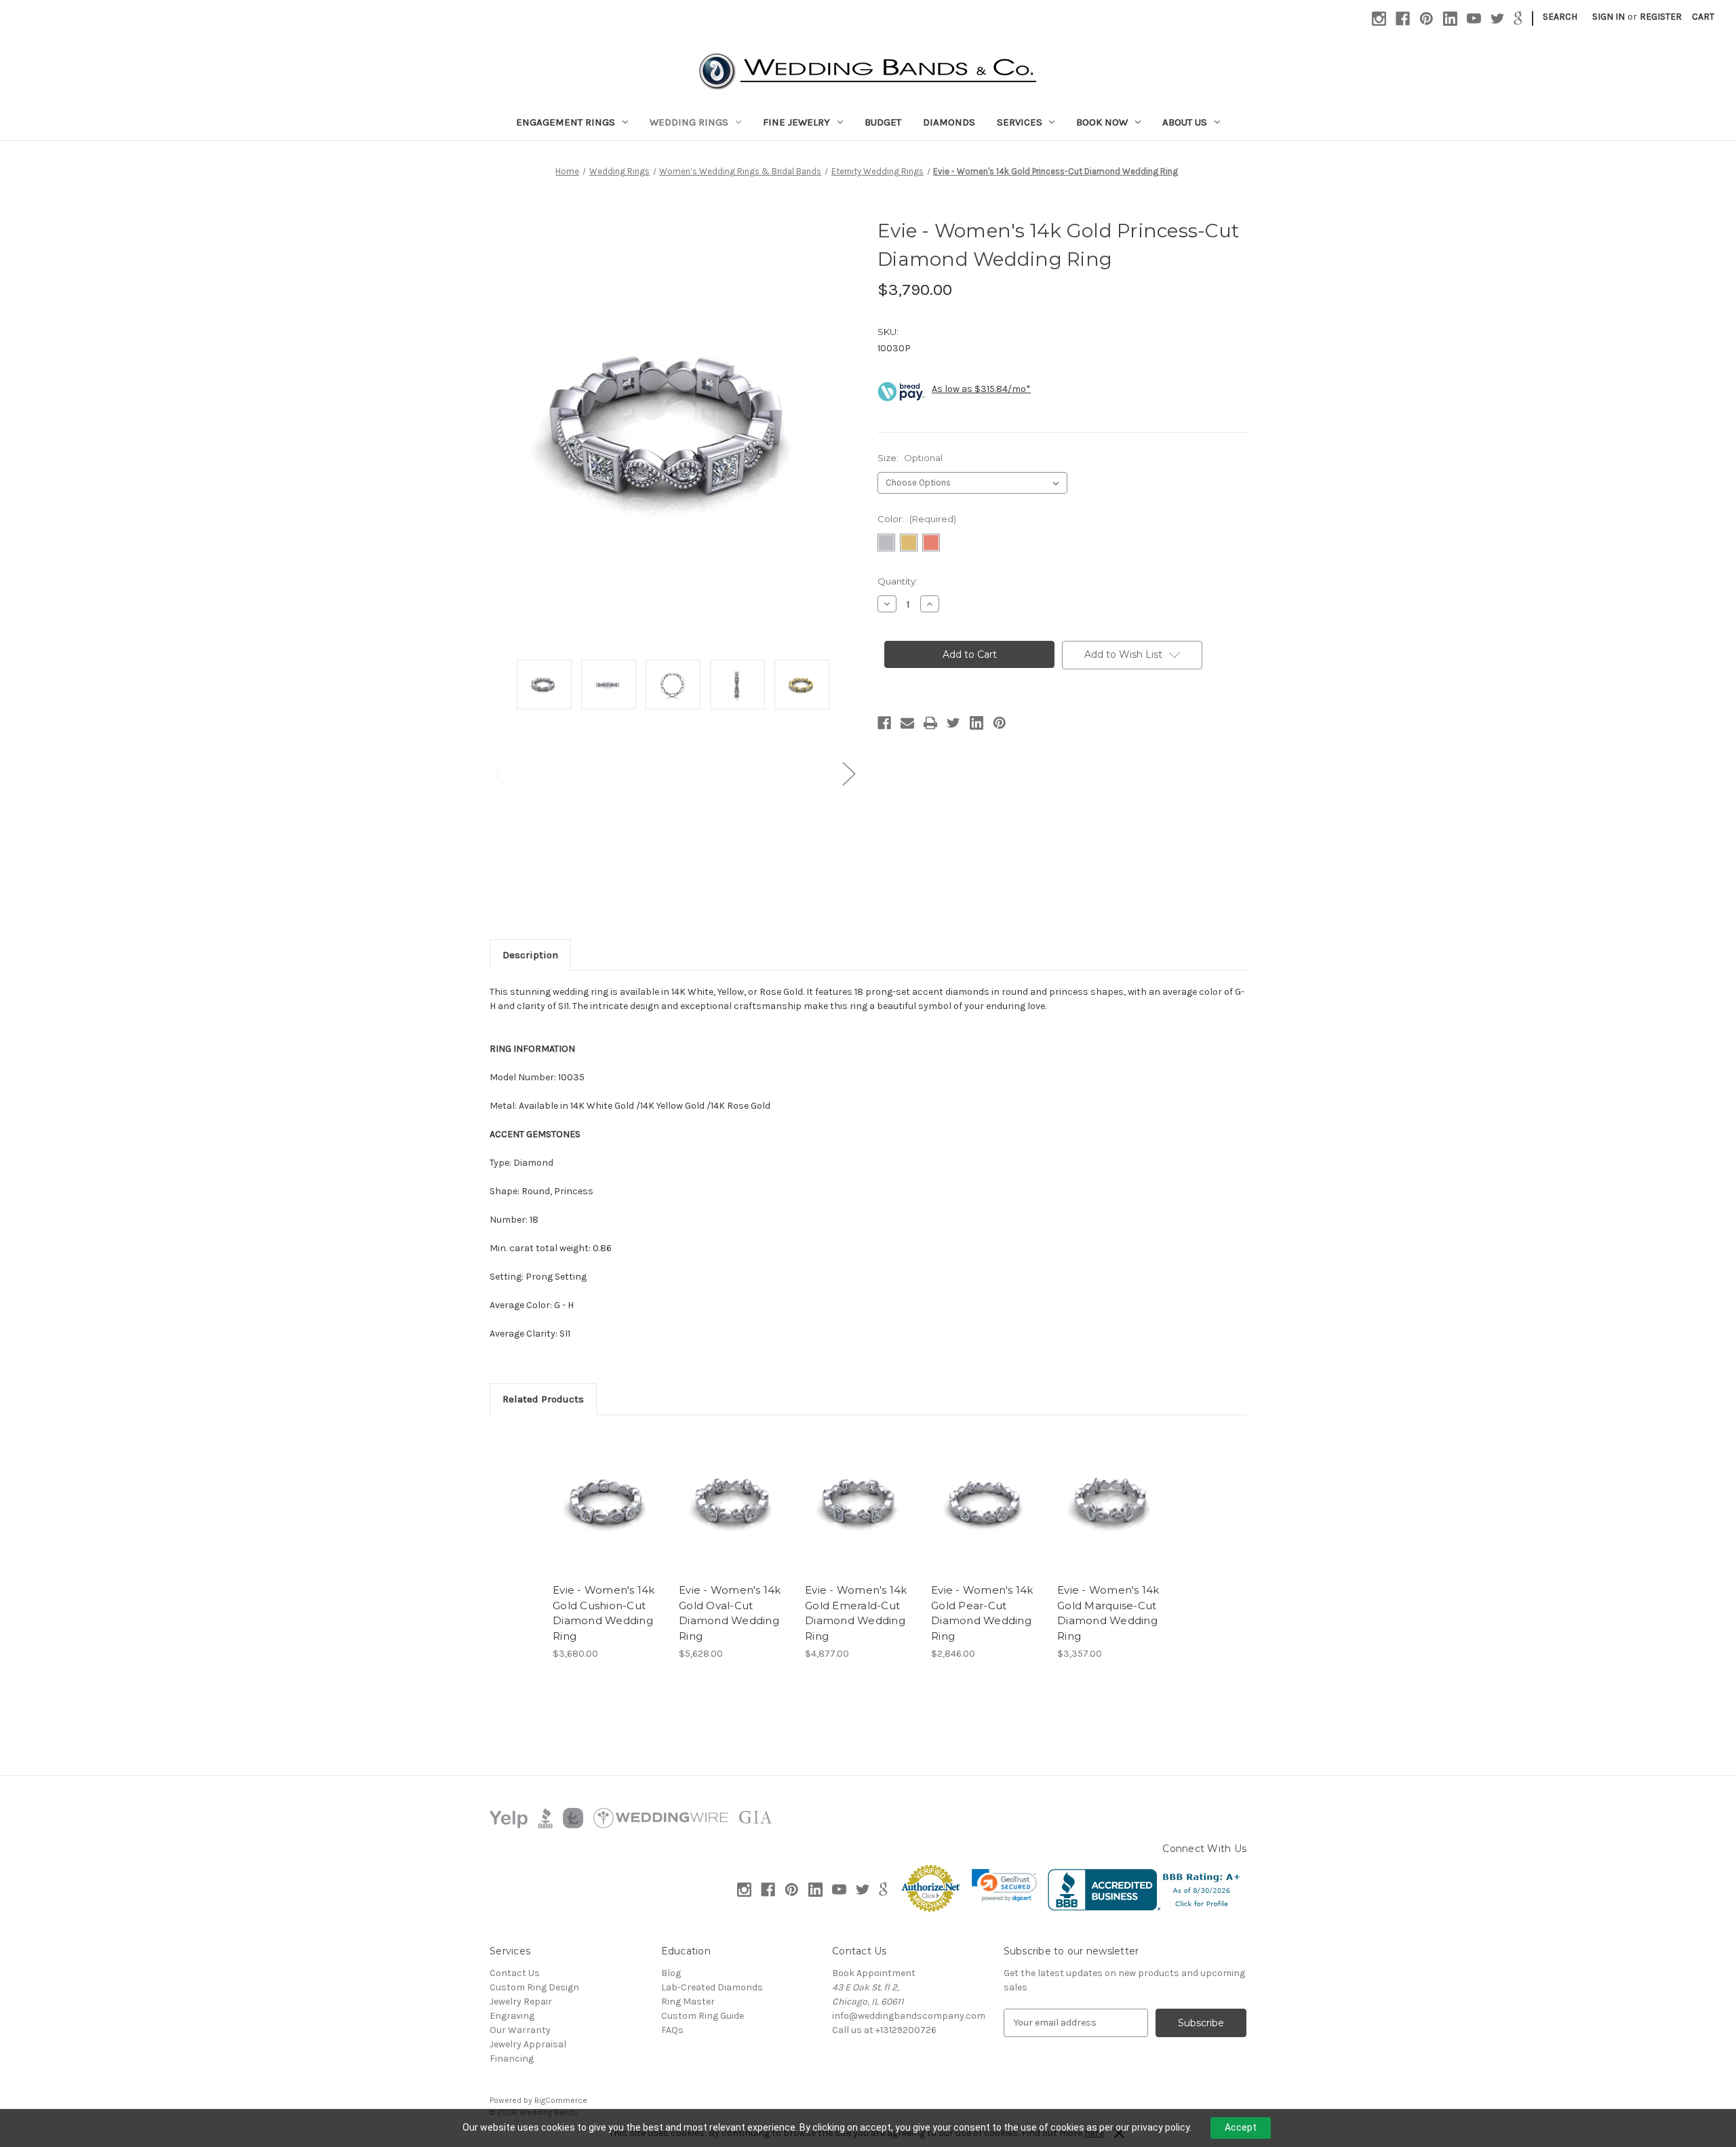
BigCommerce (561, 2100)
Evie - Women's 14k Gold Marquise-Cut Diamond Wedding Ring (1108, 1613)
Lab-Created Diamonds (712, 1987)
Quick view (597, 1491)
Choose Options (609, 1514)
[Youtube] (1474, 19)
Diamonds (949, 122)
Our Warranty (520, 2030)
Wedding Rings (689, 122)
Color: (917, 519)
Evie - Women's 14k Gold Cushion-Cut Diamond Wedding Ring (604, 1613)
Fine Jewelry (796, 122)
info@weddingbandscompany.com (909, 2016)
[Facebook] (1403, 19)
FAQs (672, 2030)
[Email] (907, 723)
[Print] (930, 723)
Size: (910, 458)
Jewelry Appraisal (528, 2044)
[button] (1004, 1885)
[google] (1518, 19)
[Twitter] (1498, 19)
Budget (883, 122)
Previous (500, 773)
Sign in (1609, 17)
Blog (671, 1973)
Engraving (512, 2016)
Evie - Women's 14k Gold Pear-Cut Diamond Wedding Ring (982, 1613)
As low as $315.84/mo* (981, 389)
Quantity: (897, 581)
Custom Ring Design (534, 1987)
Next (848, 773)
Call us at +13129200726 (884, 2030)
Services (1020, 122)
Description (530, 955)
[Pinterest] (1426, 19)
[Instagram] (1379, 19)
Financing (512, 2059)
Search (1560, 17)
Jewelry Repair (521, 2002)
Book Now (1102, 122)
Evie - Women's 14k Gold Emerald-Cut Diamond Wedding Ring (856, 1613)
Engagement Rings (566, 122)
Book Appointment (874, 1973)
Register (1661, 17)
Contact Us (515, 1973)
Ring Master (688, 2002)
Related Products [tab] (543, 1399)
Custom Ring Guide (703, 2016)
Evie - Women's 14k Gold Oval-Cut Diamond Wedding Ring (730, 1613)
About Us (1185, 122)
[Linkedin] (1450, 19)
